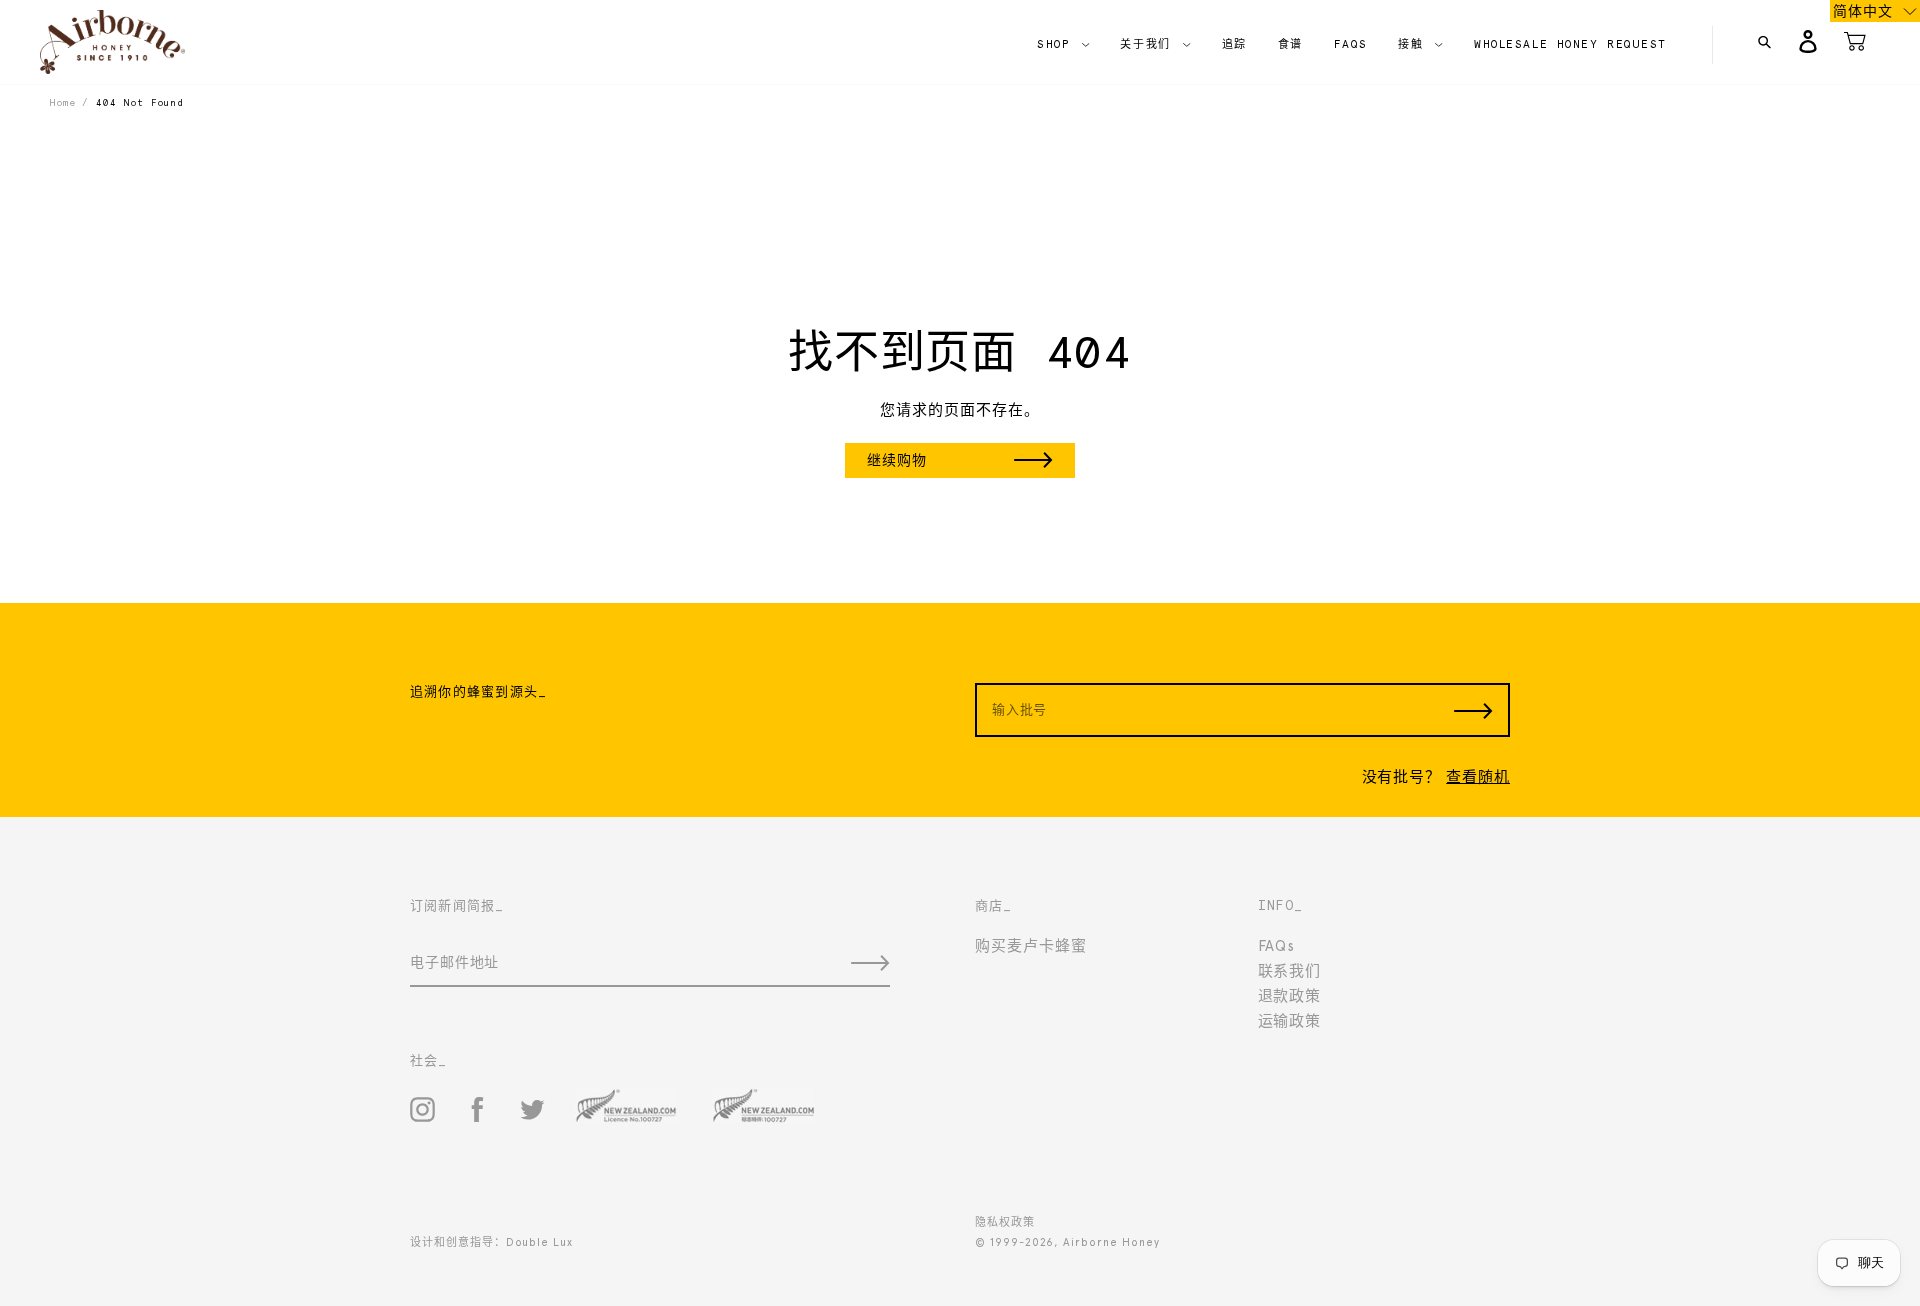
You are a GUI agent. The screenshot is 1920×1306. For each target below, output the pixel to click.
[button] (1875, 11)
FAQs (1277, 946)
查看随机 (1478, 777)
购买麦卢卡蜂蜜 (1031, 946)
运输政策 (1290, 1021)
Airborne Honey (1111, 1242)
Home (62, 102)
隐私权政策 (1005, 1222)
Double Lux (539, 1242)
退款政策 (1290, 996)
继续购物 (897, 460)
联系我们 (1290, 971)
